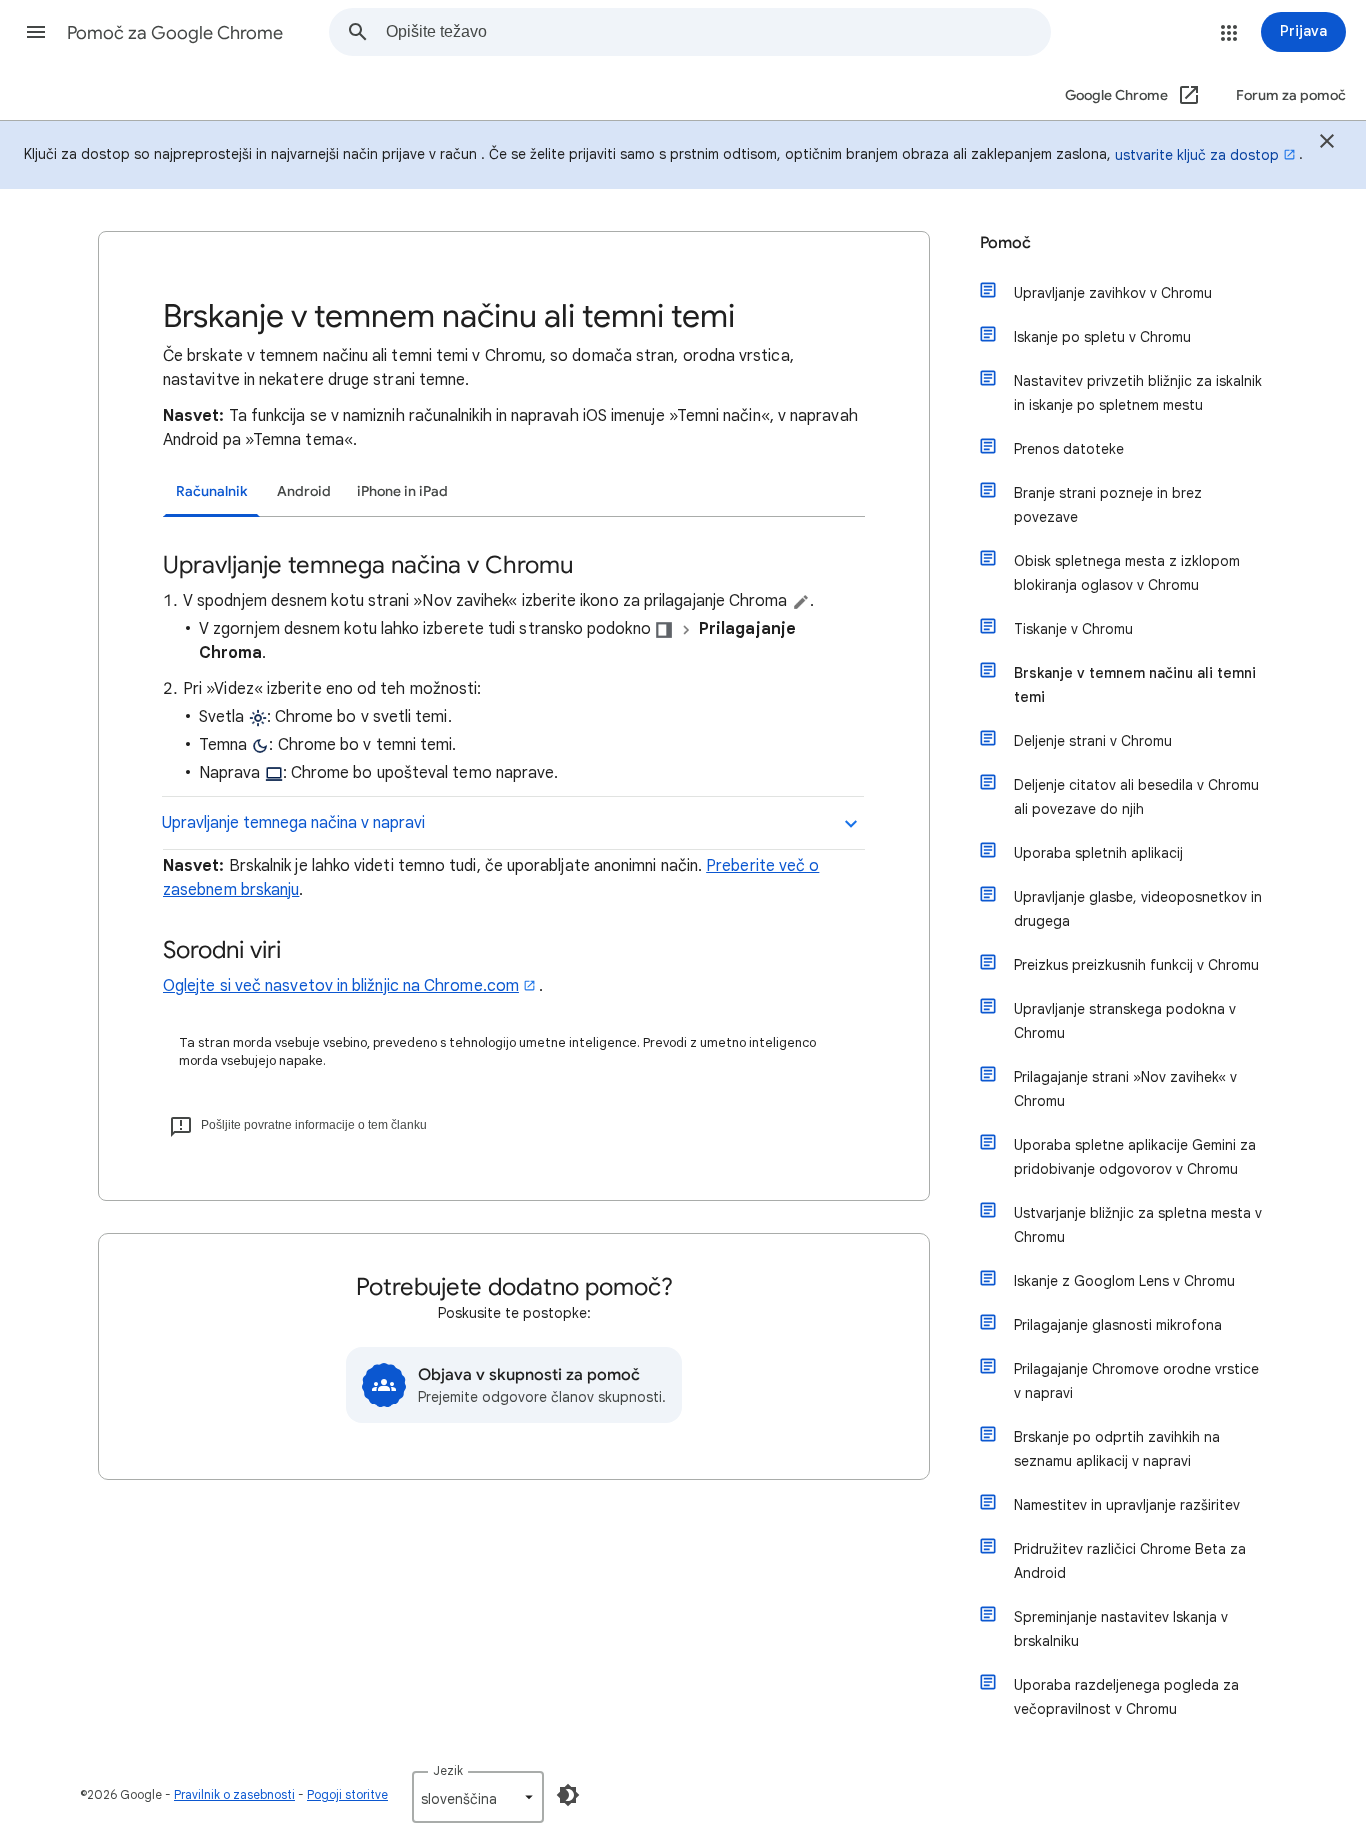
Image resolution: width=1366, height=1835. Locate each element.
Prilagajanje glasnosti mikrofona (1118, 1325)
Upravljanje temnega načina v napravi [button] (293, 823)
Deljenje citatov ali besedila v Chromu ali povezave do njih (1136, 797)
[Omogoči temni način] (568, 1795)
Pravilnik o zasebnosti (234, 1794)
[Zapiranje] (1327, 144)
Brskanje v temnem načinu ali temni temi (1135, 685)
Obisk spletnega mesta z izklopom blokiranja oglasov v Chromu (1127, 573)
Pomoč (1005, 243)
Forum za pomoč (1291, 95)
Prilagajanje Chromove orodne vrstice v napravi (1136, 1381)
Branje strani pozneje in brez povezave (1108, 505)
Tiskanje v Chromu (1073, 629)
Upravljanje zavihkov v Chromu (1113, 293)
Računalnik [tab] (211, 491)
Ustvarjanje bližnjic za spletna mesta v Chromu (1138, 1225)
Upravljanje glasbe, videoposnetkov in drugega (1138, 909)
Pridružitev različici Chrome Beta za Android (1130, 1561)
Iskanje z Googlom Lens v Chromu (1124, 1281)
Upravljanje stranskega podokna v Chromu (1125, 1021)
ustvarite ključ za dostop (1197, 155)
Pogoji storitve (347, 1794)
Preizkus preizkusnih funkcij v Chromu (1136, 965)
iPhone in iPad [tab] (402, 491)
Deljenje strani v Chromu (1093, 741)
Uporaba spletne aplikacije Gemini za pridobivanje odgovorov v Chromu (1135, 1157)
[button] (36, 32)
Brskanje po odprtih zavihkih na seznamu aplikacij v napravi (1117, 1449)
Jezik (448, 1770)
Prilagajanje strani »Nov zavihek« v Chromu (1125, 1089)
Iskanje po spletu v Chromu (1102, 337)
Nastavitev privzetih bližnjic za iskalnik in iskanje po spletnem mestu (1138, 393)
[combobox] (718, 32)
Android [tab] (304, 491)
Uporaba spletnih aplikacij (1098, 853)
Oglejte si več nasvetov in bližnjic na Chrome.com (341, 986)
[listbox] (478, 1797)
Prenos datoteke (1069, 449)
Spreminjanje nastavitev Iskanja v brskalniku (1121, 1629)
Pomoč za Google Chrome (175, 33)
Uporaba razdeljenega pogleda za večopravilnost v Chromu (1126, 1697)
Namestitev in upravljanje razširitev (1127, 1505)
